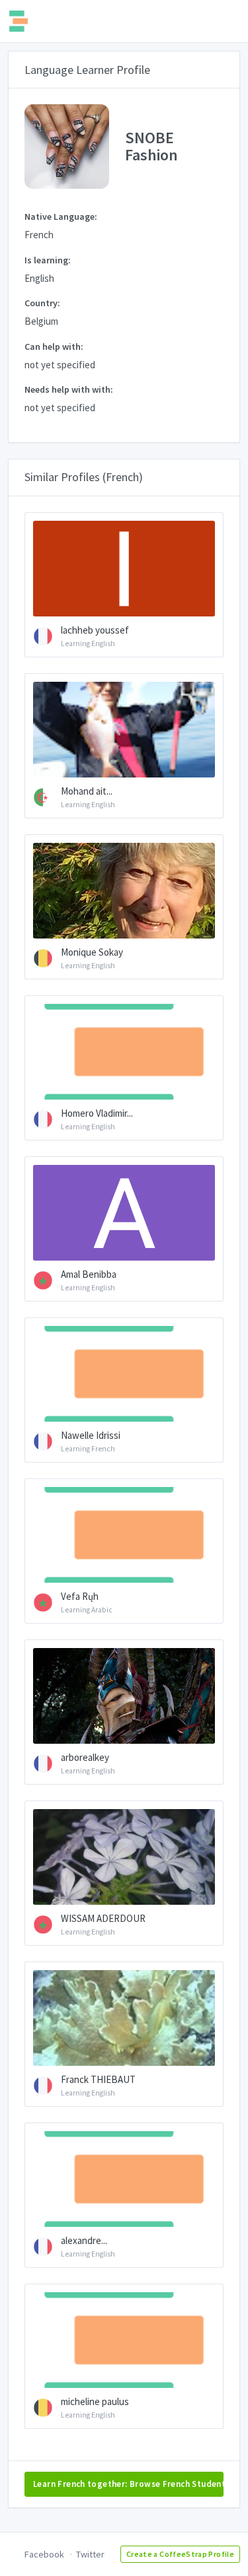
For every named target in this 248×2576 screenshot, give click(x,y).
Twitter (90, 2554)
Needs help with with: (69, 389)
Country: (42, 303)
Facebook (44, 2554)
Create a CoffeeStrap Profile (180, 2554)
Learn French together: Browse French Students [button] (128, 2484)
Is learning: (48, 260)
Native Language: (61, 216)
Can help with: (54, 347)
